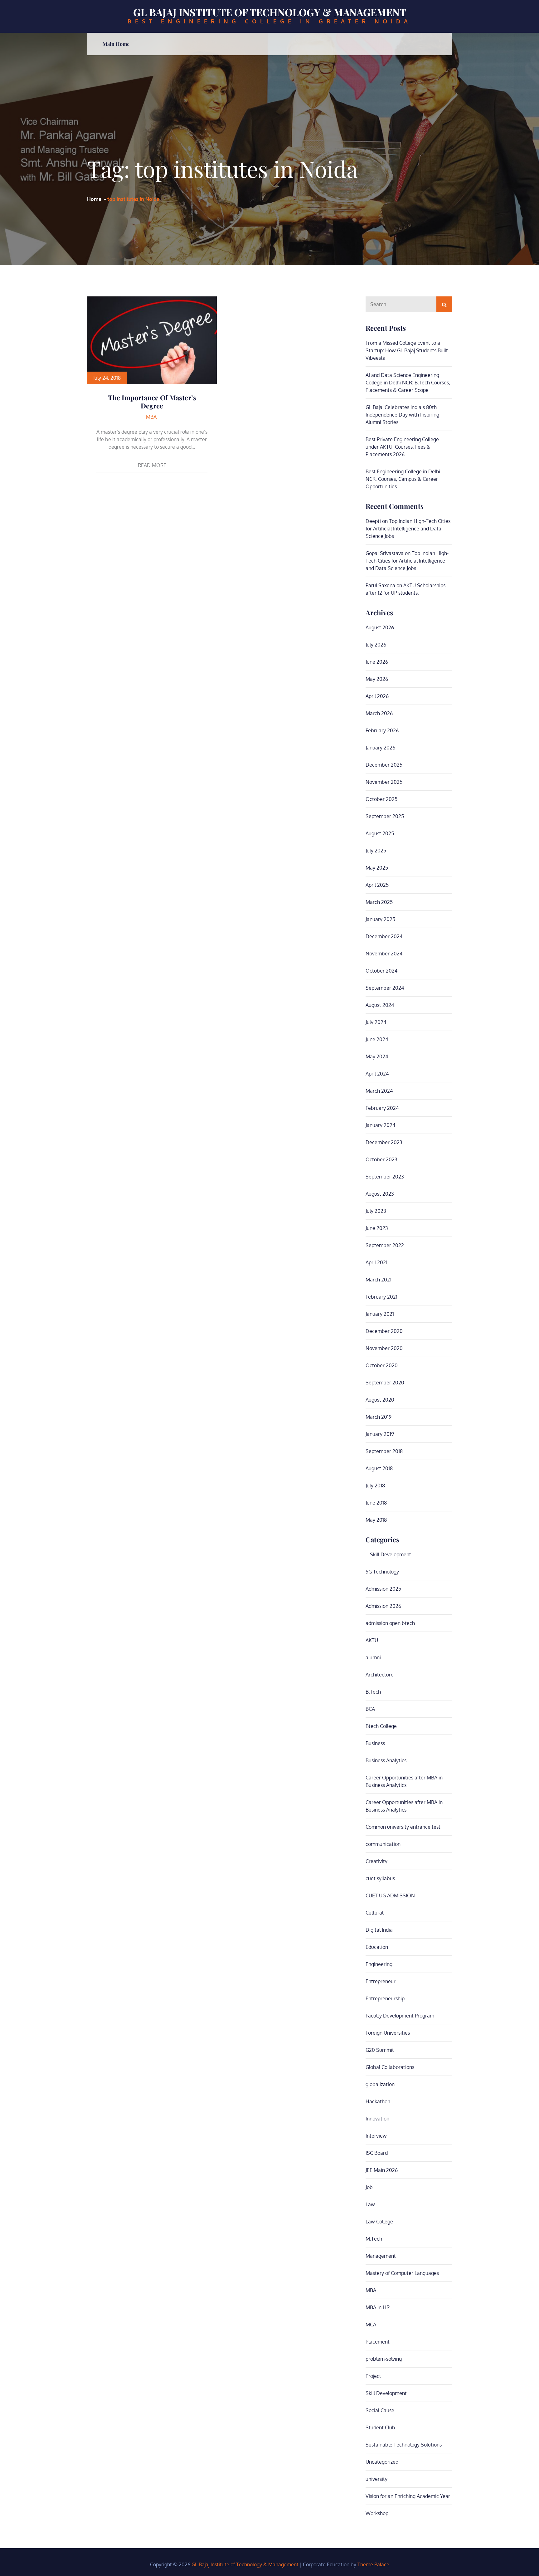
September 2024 (385, 988)
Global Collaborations (390, 2067)
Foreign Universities (388, 2033)
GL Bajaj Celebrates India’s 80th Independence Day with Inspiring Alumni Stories (402, 415)
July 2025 (376, 851)
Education (377, 1947)
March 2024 (379, 1091)
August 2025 (380, 833)
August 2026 (380, 627)
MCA (371, 2325)
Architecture (380, 1675)
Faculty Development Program (400, 2016)
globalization (380, 2084)
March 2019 (379, 1417)
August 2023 (380, 1194)
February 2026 (382, 730)
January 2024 (380, 1125)
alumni (373, 1657)
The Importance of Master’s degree (152, 402)
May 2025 (377, 868)
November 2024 (384, 954)
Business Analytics (386, 1760)
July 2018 (375, 1486)
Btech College (381, 1726)
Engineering (379, 1964)
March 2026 (379, 713)
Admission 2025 (383, 1589)
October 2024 (381, 971)
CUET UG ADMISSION (390, 1895)
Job (369, 2187)
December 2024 (384, 936)
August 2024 (380, 1005)
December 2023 (384, 1142)
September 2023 (385, 1177)
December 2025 (384, 765)
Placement (378, 2342)
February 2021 (381, 1297)
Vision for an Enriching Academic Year (408, 2496)
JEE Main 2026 (382, 2170)
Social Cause (380, 2410)
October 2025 (381, 799)
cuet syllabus (380, 1878)
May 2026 (377, 679)
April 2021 (376, 1262)
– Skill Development (388, 1554)
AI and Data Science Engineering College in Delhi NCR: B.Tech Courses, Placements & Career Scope (408, 383)
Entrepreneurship (385, 1998)
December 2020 (384, 1331)
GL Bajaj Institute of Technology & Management (270, 12)
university (376, 2479)
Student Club (380, 2427)
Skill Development (386, 2393)
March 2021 (379, 1280)
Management (381, 2256)
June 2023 (377, 1228)
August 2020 (380, 1400)
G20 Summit (380, 2050)
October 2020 (382, 1365)
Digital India (379, 1930)
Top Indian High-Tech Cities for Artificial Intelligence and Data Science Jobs (408, 529)
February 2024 (382, 1108)
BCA (370, 1709)
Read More (152, 465)
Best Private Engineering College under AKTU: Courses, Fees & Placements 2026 (402, 447)
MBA (151, 417)
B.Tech (373, 1692)
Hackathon (378, 2101)
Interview (376, 2136)
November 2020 (384, 1348)
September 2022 (385, 1245)
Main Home (116, 44)
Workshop (377, 2513)
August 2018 (379, 1468)
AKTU (372, 1640)
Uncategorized (382, 2462)
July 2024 (376, 1022)
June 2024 (377, 1039)
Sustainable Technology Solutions (404, 2445)
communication (383, 1844)
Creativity (376, 1861)
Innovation (377, 2119)
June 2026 (377, 662)
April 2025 (377, 885)
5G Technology (382, 1572)
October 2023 (381, 1159)
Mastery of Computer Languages (402, 2273)
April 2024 (377, 1074)
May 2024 (377, 1056)
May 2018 (376, 1520)
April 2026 (377, 696)
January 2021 (380, 1314)
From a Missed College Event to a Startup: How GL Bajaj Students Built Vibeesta (407, 350)
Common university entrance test (403, 1827)
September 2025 (385, 816)
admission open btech (390, 1623)
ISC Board (377, 2153)
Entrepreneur (381, 1981)
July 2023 (376, 1211)
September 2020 (385, 1383)
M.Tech (374, 2239)
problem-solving (384, 2359)
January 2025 (380, 919)
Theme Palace (373, 2564)
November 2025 (384, 782)
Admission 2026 (383, 1606)
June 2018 (376, 1503)
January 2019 (380, 1434)
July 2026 (376, 645)
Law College (379, 2222)
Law (370, 2204)
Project (373, 2376)
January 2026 (380, 748)
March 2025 (379, 902)
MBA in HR (378, 2307)
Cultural (374, 1913)
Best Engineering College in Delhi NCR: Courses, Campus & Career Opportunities (403, 479)
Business (375, 1743)
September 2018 (384, 1451)
